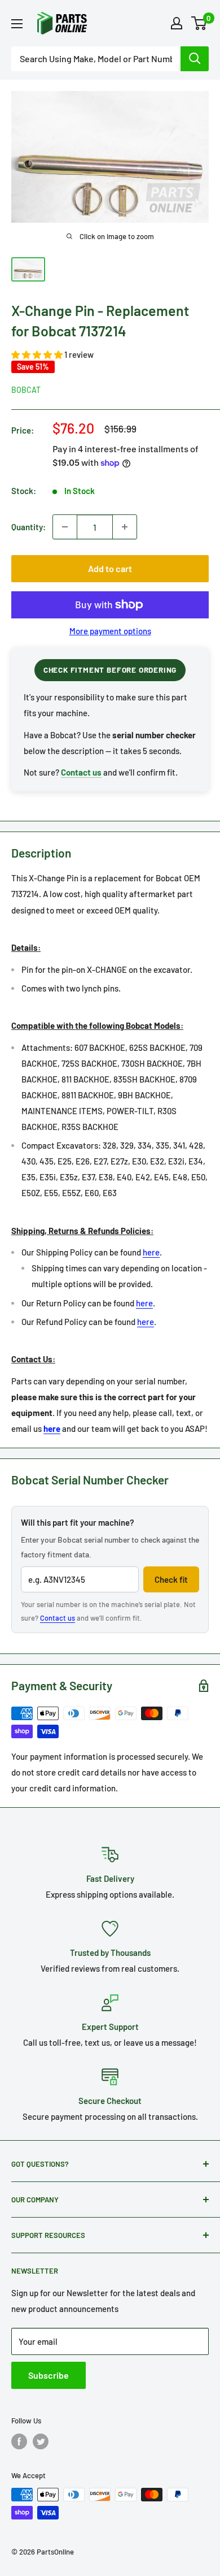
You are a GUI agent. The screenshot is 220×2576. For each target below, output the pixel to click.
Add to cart (110, 568)
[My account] (177, 23)
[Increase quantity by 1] (125, 527)
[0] (199, 23)
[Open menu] (17, 24)
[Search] (195, 59)
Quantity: (28, 527)
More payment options (110, 631)
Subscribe (49, 2375)
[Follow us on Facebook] (19, 2441)
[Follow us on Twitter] (41, 2441)
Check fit (171, 1579)
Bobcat (26, 390)
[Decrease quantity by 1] (65, 527)
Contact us (58, 1618)
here (151, 1252)
